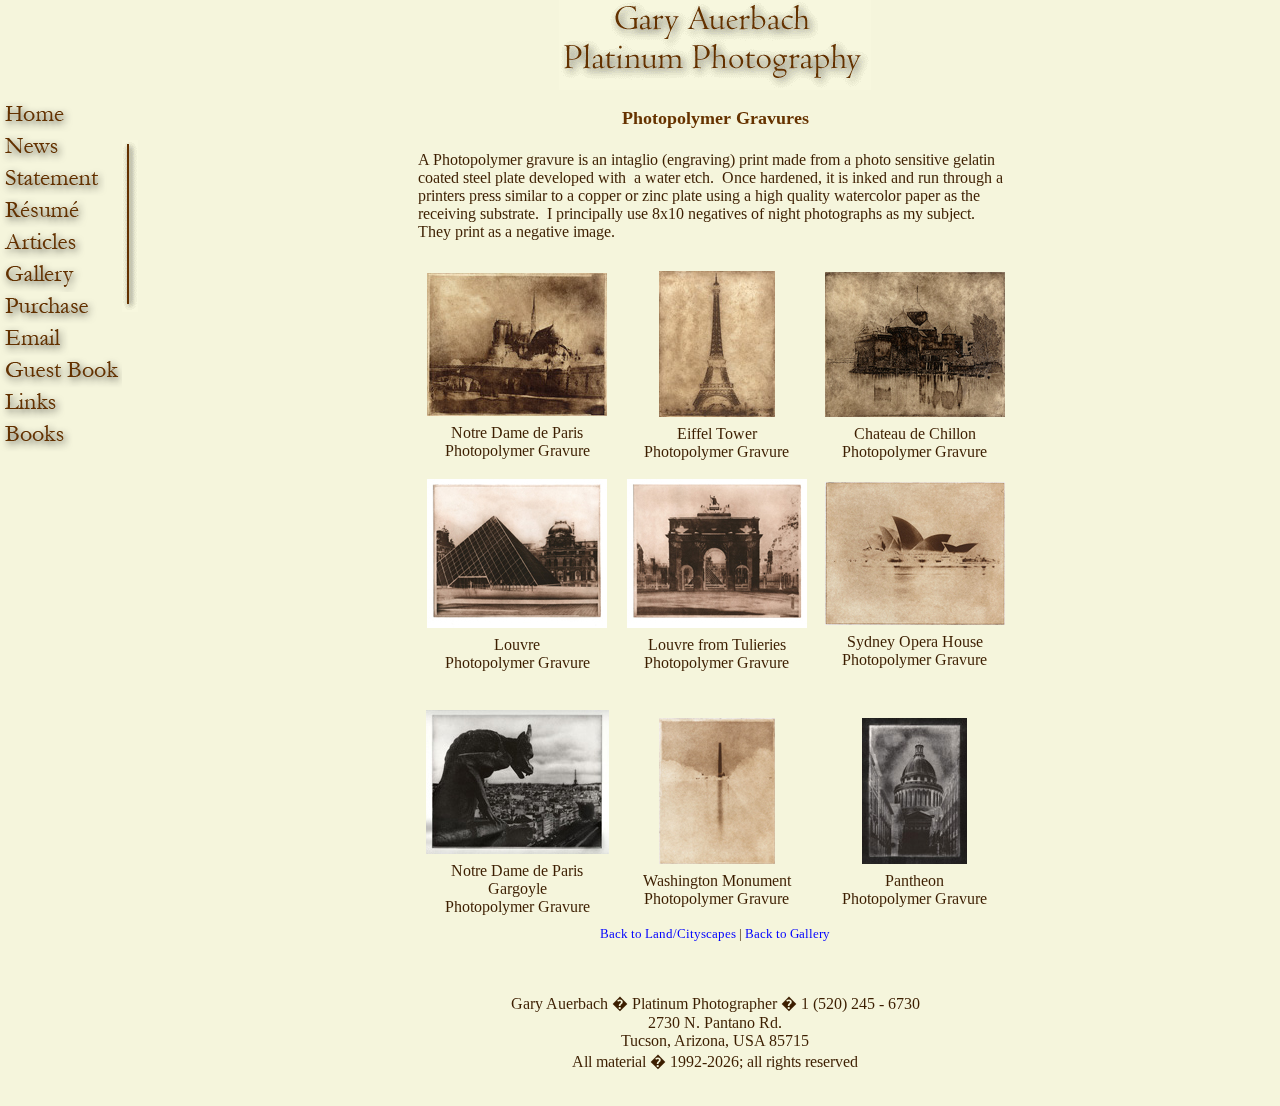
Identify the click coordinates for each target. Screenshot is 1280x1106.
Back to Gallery (787, 933)
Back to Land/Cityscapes (668, 933)
